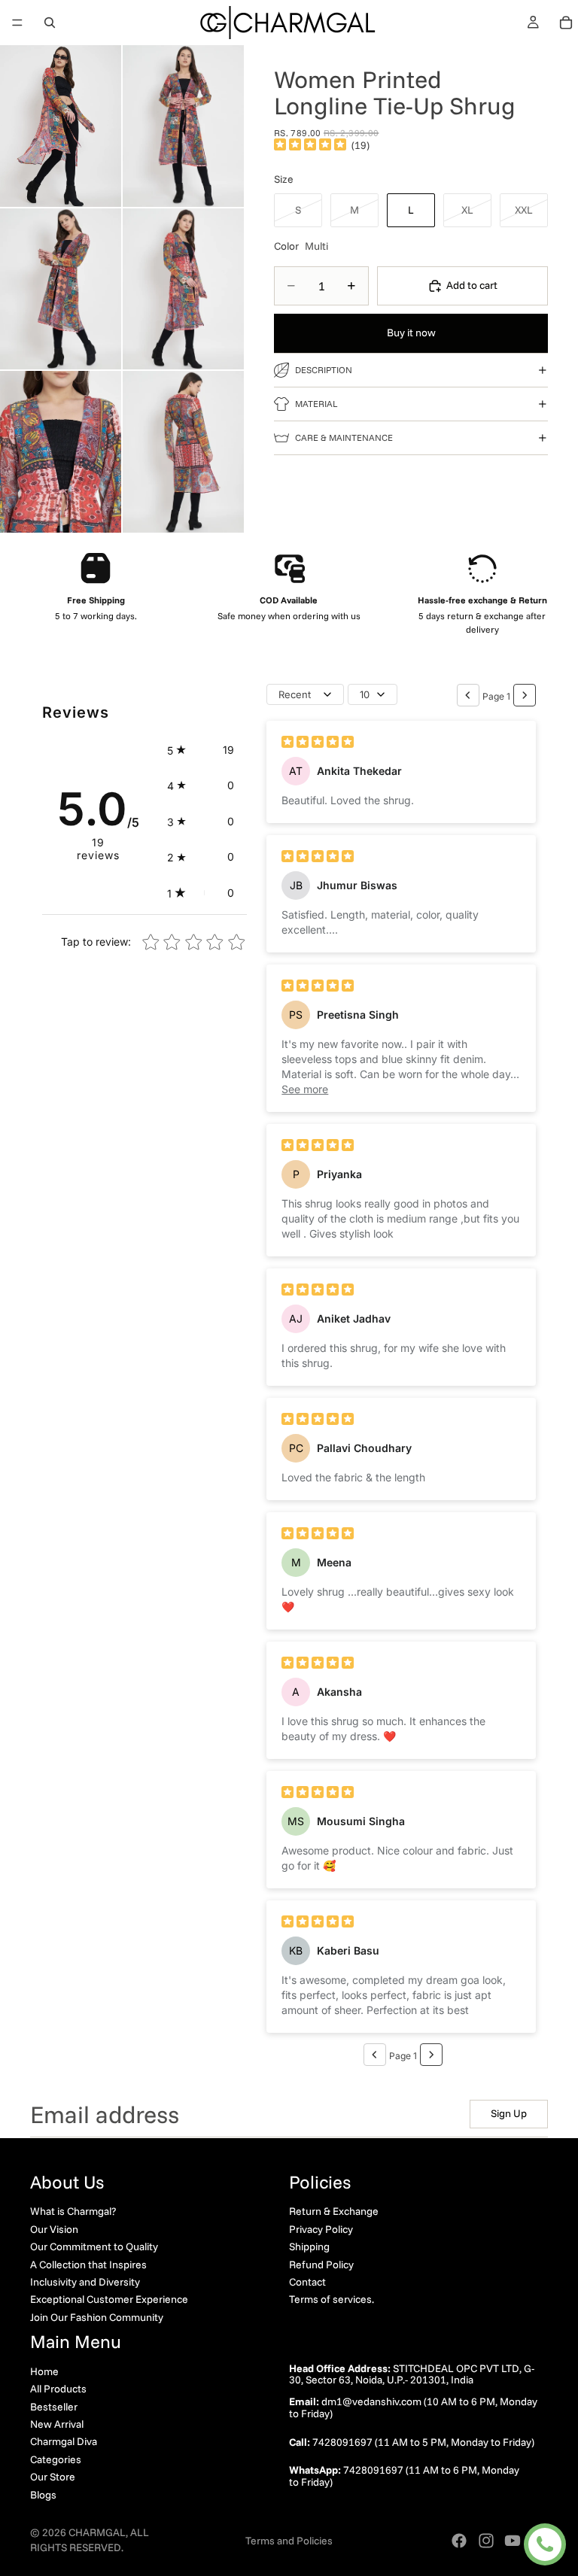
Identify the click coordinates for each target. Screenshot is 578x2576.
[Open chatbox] (545, 2544)
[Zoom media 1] (61, 126)
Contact (307, 2281)
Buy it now (411, 333)
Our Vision (54, 2228)
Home (44, 2371)
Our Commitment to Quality (94, 2246)
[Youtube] (513, 2541)
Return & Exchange (334, 2211)
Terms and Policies (289, 2541)
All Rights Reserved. (90, 2540)
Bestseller (54, 2406)
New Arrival (57, 2424)
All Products (58, 2389)
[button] (201, 750)
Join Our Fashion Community (97, 2316)
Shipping (309, 2246)
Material (316, 404)
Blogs (43, 2494)
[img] (310, 145)
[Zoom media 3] (61, 289)
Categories (56, 2459)
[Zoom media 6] (183, 452)
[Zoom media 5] (61, 452)
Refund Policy (321, 2264)
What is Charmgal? (73, 2211)
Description (324, 370)
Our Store (53, 2477)
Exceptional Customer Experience (109, 2299)
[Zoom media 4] (183, 289)
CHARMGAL (97, 2532)
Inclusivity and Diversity (85, 2281)
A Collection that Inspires (88, 2264)
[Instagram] (486, 2541)
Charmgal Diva (64, 2441)
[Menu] (17, 23)
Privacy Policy (321, 2228)
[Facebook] (459, 2541)
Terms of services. (332, 2299)
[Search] (50, 23)
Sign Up (509, 2113)
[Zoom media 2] (183, 126)
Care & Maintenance (344, 437)
